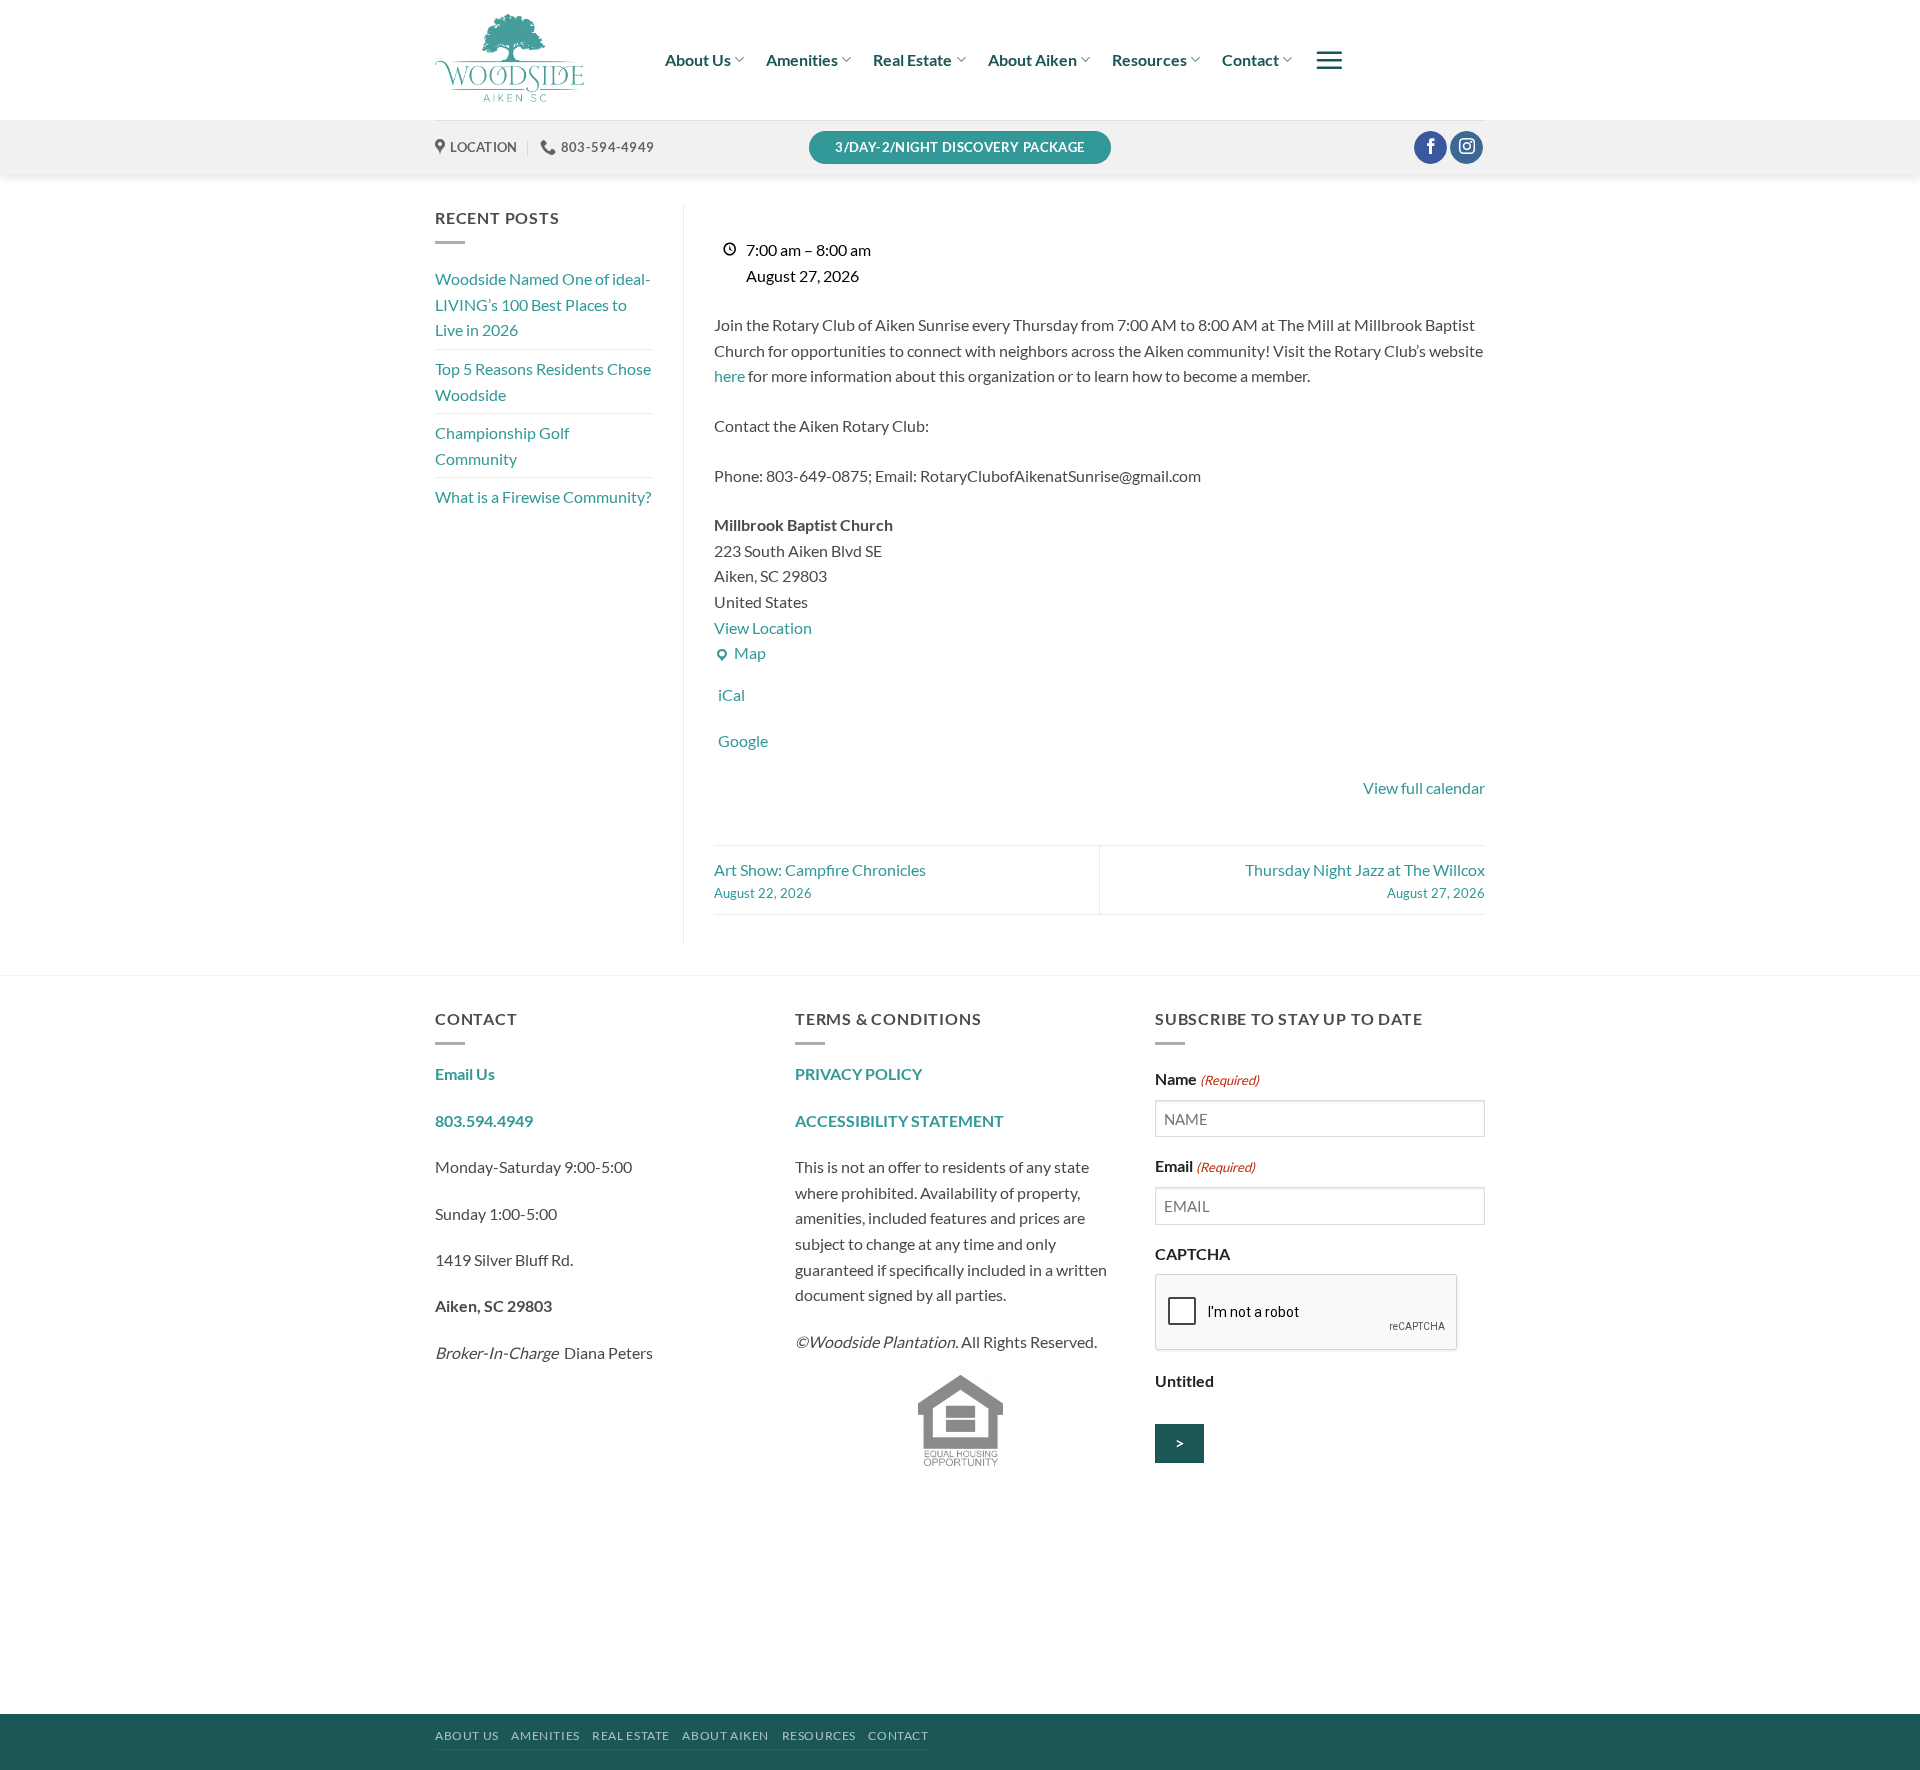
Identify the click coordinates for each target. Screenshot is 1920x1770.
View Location (763, 627)
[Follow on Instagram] (1466, 148)
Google (743, 740)
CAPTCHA (1192, 1253)
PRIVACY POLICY (858, 1073)
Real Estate (912, 59)
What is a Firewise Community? (543, 496)
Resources (1149, 59)
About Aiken (1032, 59)
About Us (698, 59)
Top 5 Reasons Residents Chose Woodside (543, 381)
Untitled (1184, 1380)
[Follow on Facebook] (1430, 148)
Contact (1250, 59)
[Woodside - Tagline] (535, 60)
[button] (1329, 60)
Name (1207, 1078)
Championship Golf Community (502, 445)
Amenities (802, 59)
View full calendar (1424, 787)
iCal (731, 694)
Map (740, 654)
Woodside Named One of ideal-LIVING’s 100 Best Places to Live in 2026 (543, 304)
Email (1205, 1165)
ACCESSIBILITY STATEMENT (899, 1120)
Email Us (465, 1073)
